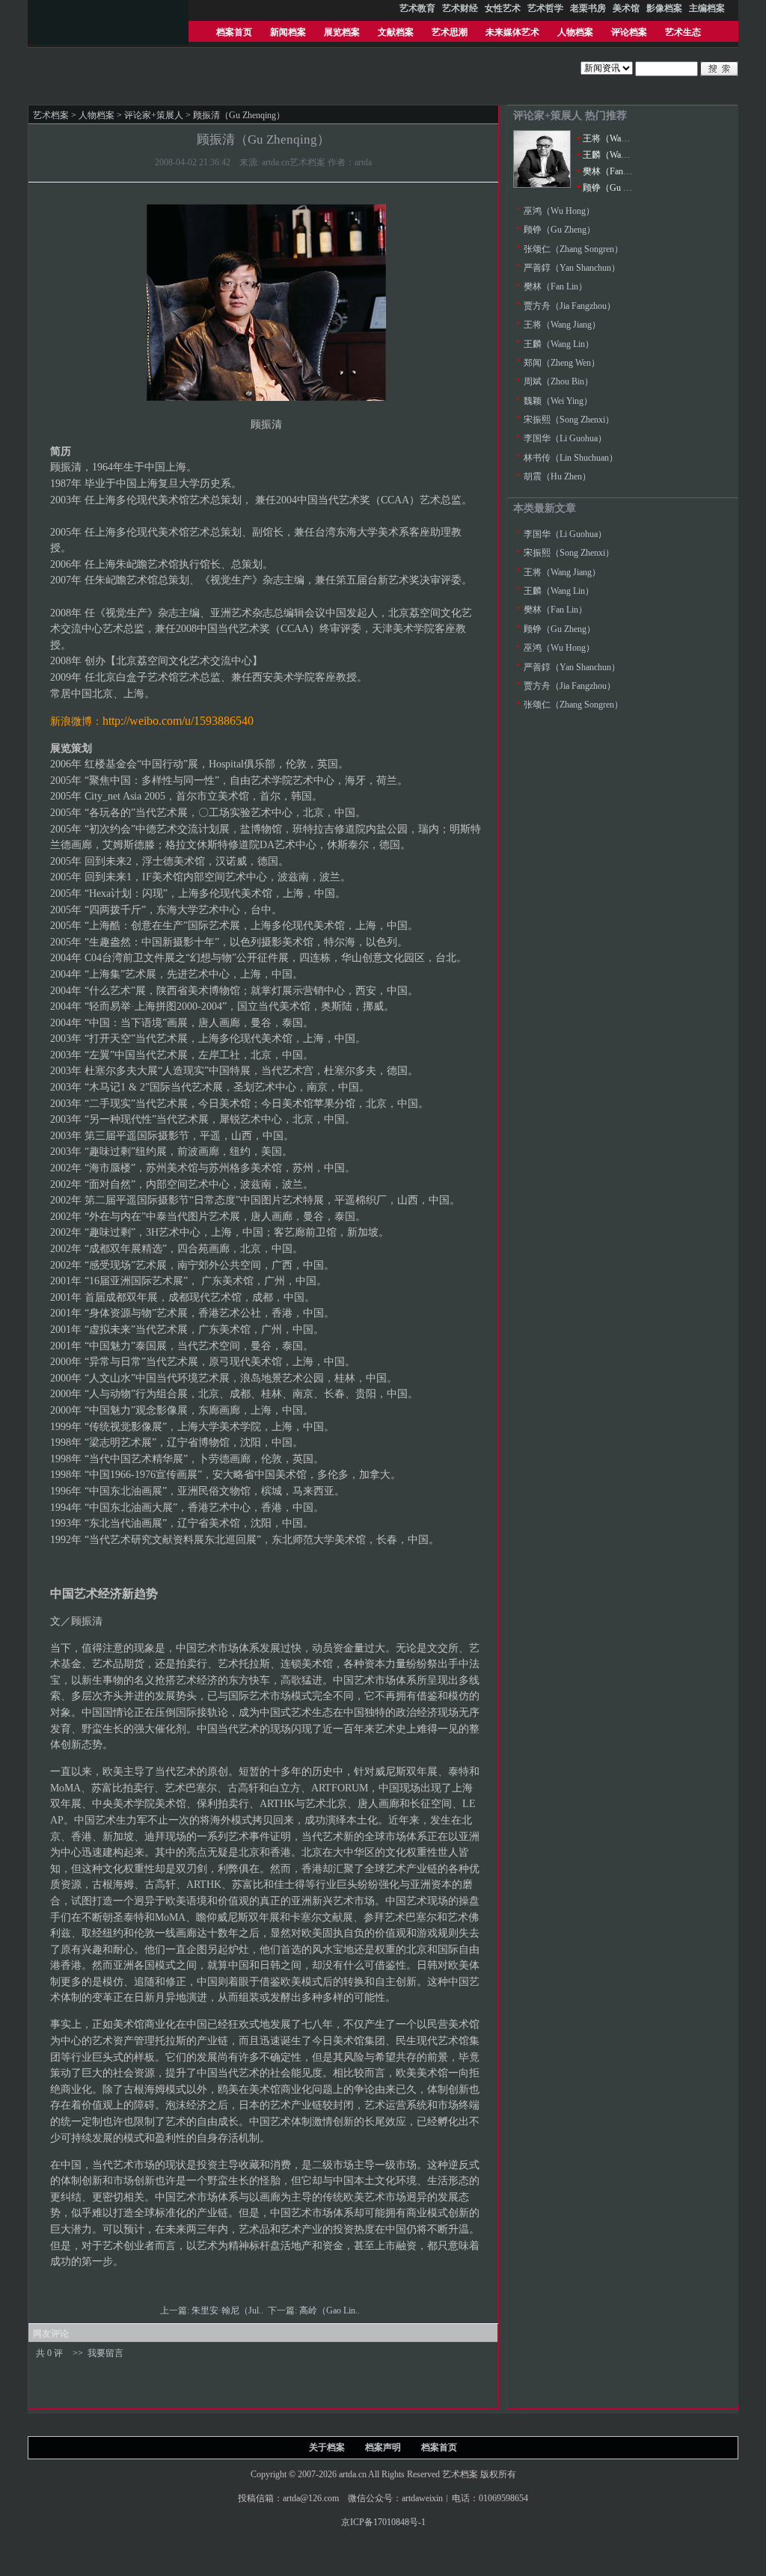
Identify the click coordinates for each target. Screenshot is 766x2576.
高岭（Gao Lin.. (331, 2310)
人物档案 (575, 32)
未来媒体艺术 (512, 32)
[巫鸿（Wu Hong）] (542, 185)
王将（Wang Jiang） (621, 138)
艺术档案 (51, 115)
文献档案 (396, 32)
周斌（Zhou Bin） (558, 381)
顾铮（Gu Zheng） (619, 188)
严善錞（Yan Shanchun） (572, 268)
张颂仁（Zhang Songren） (573, 249)
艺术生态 (683, 32)
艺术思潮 (450, 32)
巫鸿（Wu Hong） (559, 211)
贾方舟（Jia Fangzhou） (570, 306)
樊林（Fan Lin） (615, 171)
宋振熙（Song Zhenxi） (569, 420)
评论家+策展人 (154, 115)
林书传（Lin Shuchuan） (571, 458)
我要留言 (105, 2353)
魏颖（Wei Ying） (558, 401)
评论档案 (629, 32)
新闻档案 (288, 32)
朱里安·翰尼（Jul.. (229, 2310)
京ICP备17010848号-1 (383, 2522)
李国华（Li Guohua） (565, 438)
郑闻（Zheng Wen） (562, 363)
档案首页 (234, 32)
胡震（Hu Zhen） (557, 476)
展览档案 (342, 32)
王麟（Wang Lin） (618, 155)
